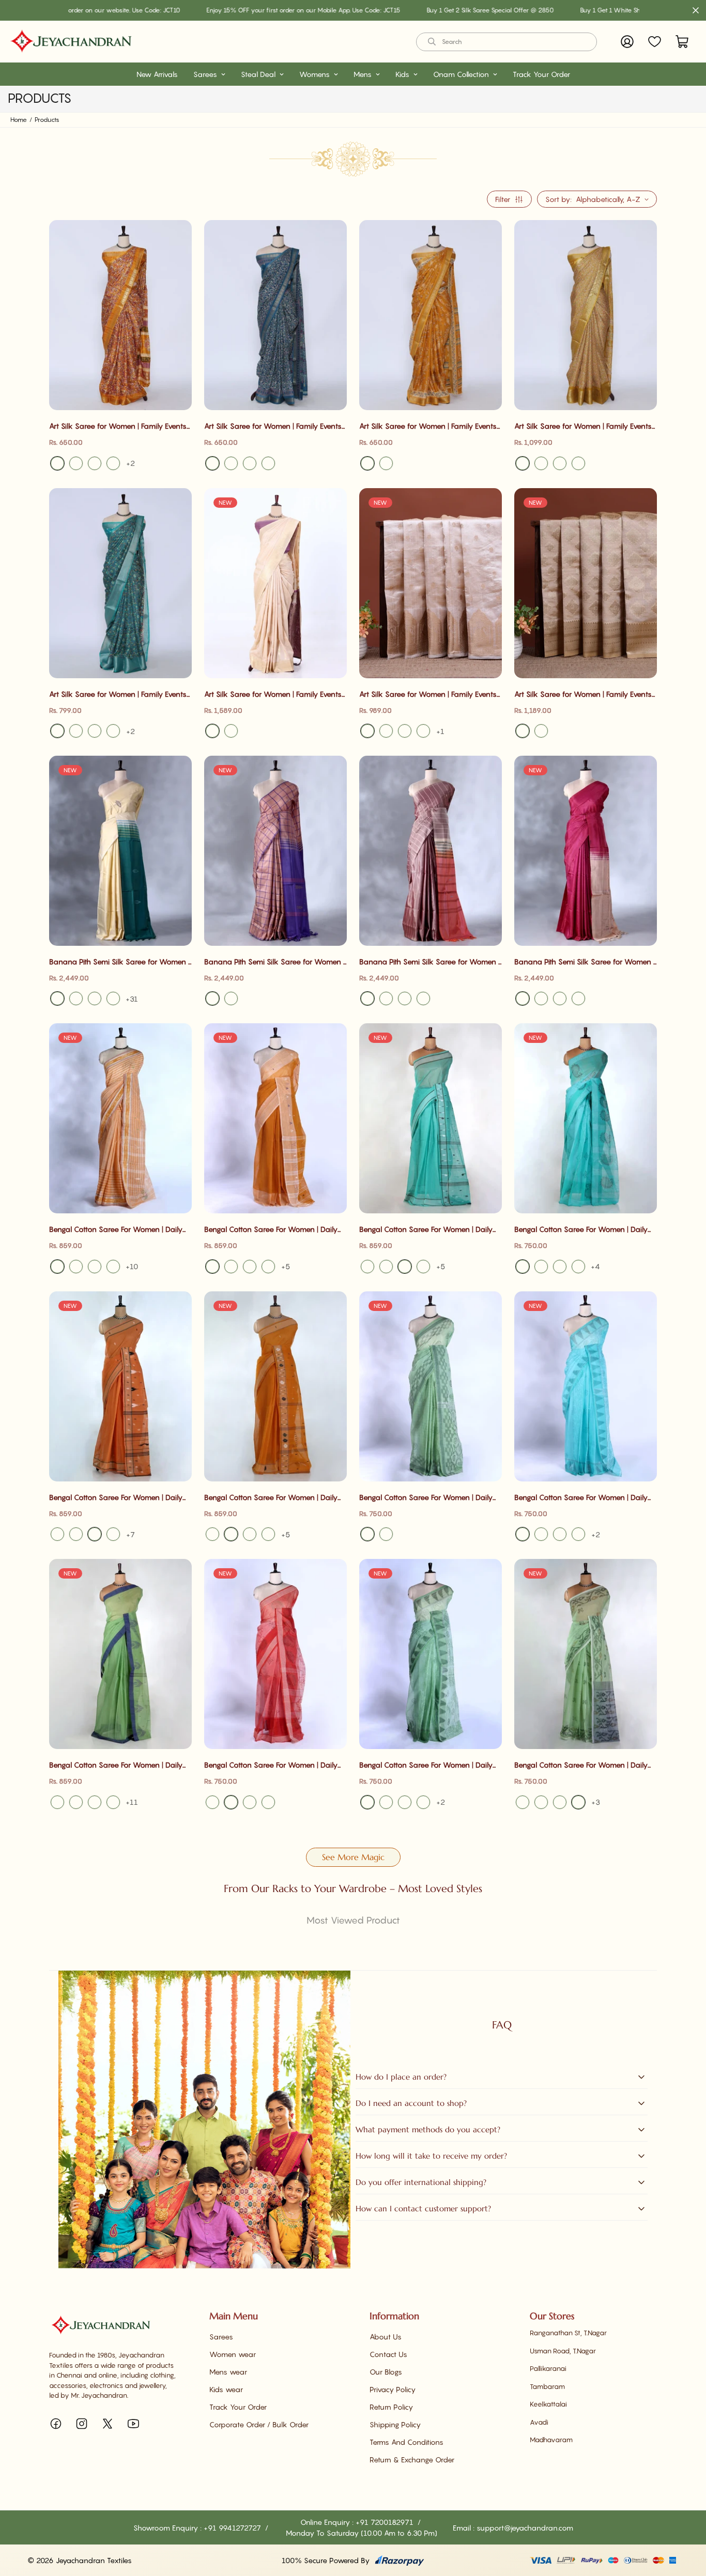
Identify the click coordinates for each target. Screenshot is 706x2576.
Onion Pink (268, 1267)
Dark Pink (250, 1267)
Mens (363, 74)
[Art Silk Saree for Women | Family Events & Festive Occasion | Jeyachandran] (120, 315)
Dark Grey (386, 1267)
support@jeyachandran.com (525, 2528)
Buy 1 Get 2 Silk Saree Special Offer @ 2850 (409, 10)
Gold (523, 731)
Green (560, 463)
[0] (682, 42)
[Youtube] (133, 2424)
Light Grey (95, 998)
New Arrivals (157, 74)
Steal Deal (258, 74)
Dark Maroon (578, 998)
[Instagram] (82, 2424)
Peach (231, 731)
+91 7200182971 (386, 2522)
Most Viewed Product (353, 1920)
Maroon (523, 998)
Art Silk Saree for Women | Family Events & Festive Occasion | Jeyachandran (118, 426)
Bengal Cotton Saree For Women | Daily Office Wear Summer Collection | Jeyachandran (116, 1230)
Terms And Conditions (406, 2442)
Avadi (539, 2422)
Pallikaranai (548, 2368)
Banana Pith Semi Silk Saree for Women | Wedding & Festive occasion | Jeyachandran (119, 962)
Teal (212, 463)
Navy (541, 998)
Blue (113, 463)
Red (231, 463)
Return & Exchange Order (412, 2460)
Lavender (560, 998)
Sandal (386, 731)
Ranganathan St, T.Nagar (568, 2333)
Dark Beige (405, 731)
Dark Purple (405, 998)
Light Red (268, 1802)
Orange (423, 1267)
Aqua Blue (367, 1267)
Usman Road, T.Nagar (563, 2351)
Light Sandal (367, 731)
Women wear (233, 2354)
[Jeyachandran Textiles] (71, 42)
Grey (57, 998)
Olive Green (268, 1534)
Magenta (76, 998)
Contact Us (388, 2354)
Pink (95, 463)
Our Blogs (386, 2372)
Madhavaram (551, 2440)
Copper (541, 731)
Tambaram (547, 2386)
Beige (423, 731)
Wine (367, 998)
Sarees (205, 74)
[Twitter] (108, 2424)
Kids (402, 74)
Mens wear (228, 2372)
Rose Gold (212, 998)
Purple (268, 463)
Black (76, 463)
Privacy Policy (393, 2389)
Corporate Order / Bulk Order (259, 2424)
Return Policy (391, 2407)
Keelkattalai (548, 2404)
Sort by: (558, 199)
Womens (314, 74)
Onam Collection (461, 74)
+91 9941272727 (233, 2528)
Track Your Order (541, 74)
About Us (386, 2337)
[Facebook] (56, 2424)
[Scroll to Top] (686, 2520)
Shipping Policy (395, 2424)
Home (19, 120)
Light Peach (95, 1267)
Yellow (57, 463)
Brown (76, 1267)
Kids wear (226, 2389)
